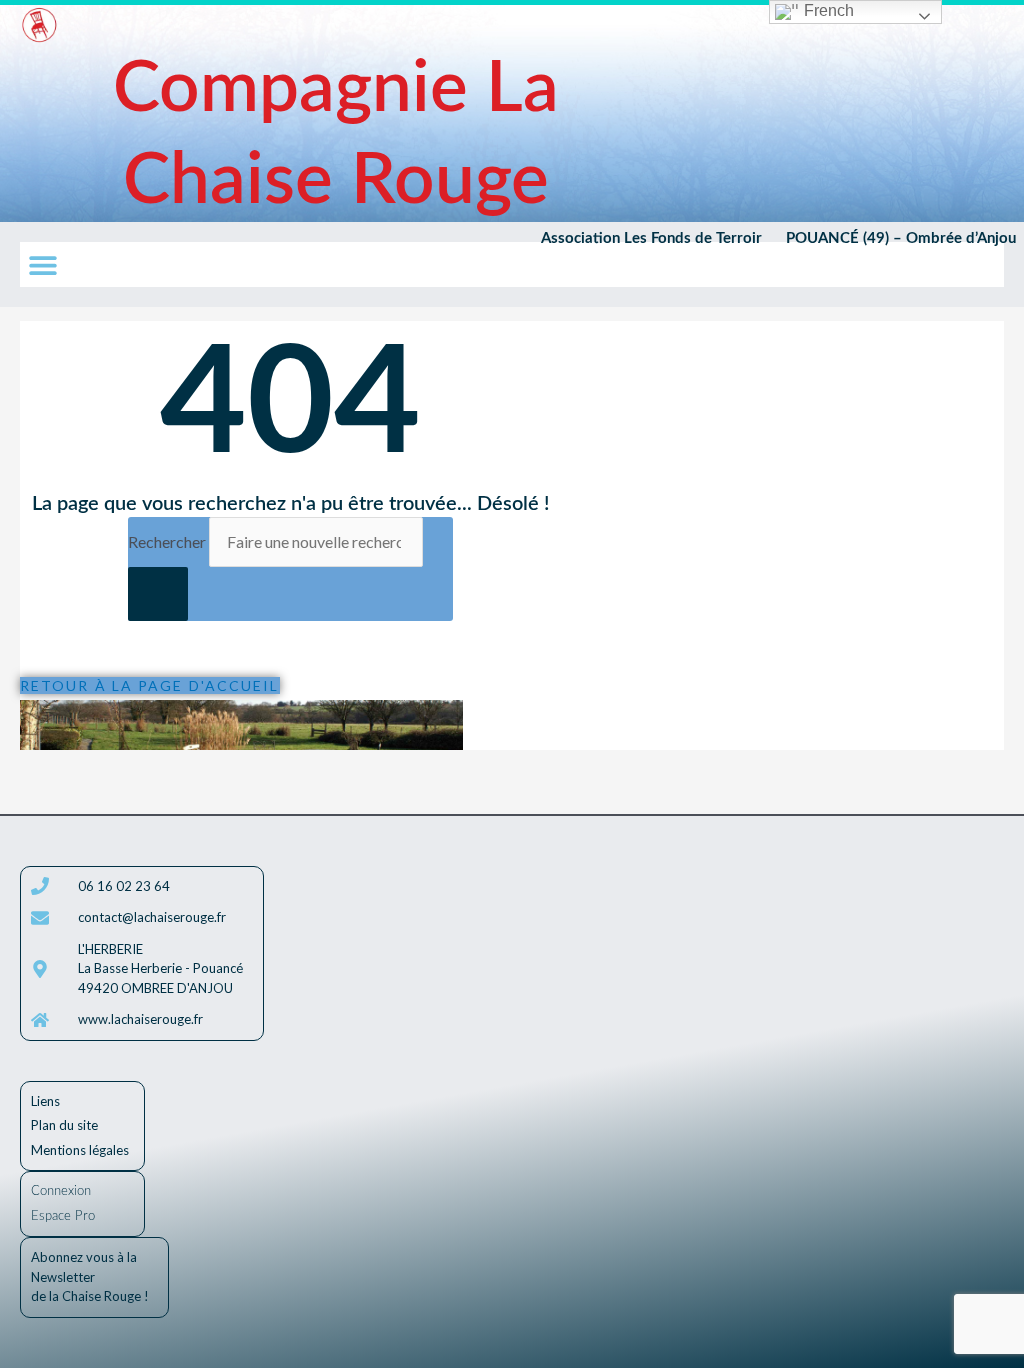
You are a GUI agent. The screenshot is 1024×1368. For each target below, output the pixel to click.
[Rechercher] (158, 594)
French (827, 10)
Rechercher (168, 541)
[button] (42, 264)
